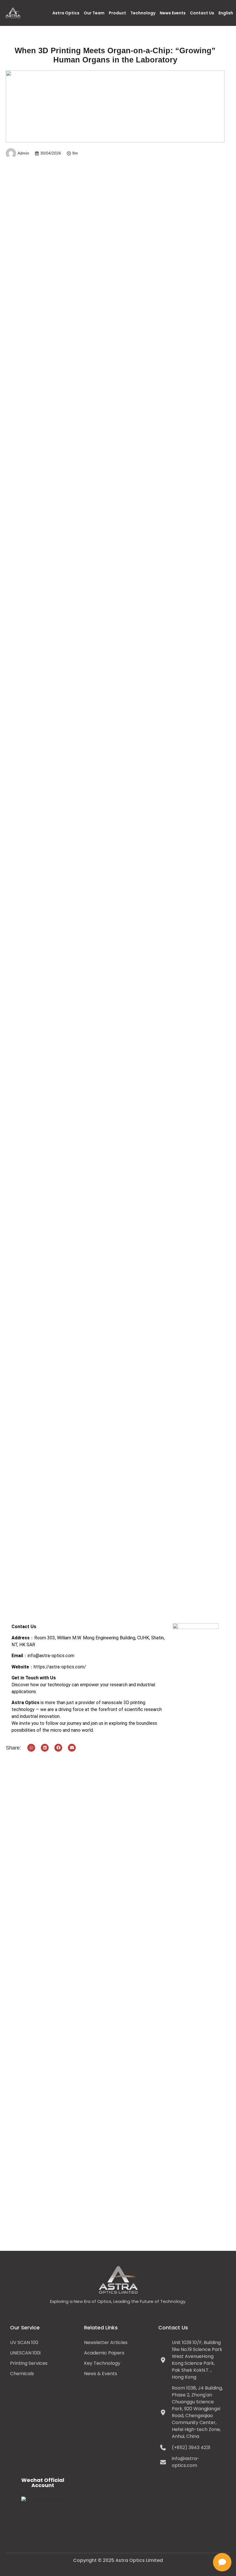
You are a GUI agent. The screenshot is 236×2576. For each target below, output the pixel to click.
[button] (31, 1748)
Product (117, 13)
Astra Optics (66, 13)
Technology (143, 13)
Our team (94, 13)
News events (173, 13)
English (226, 13)
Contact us (202, 13)
